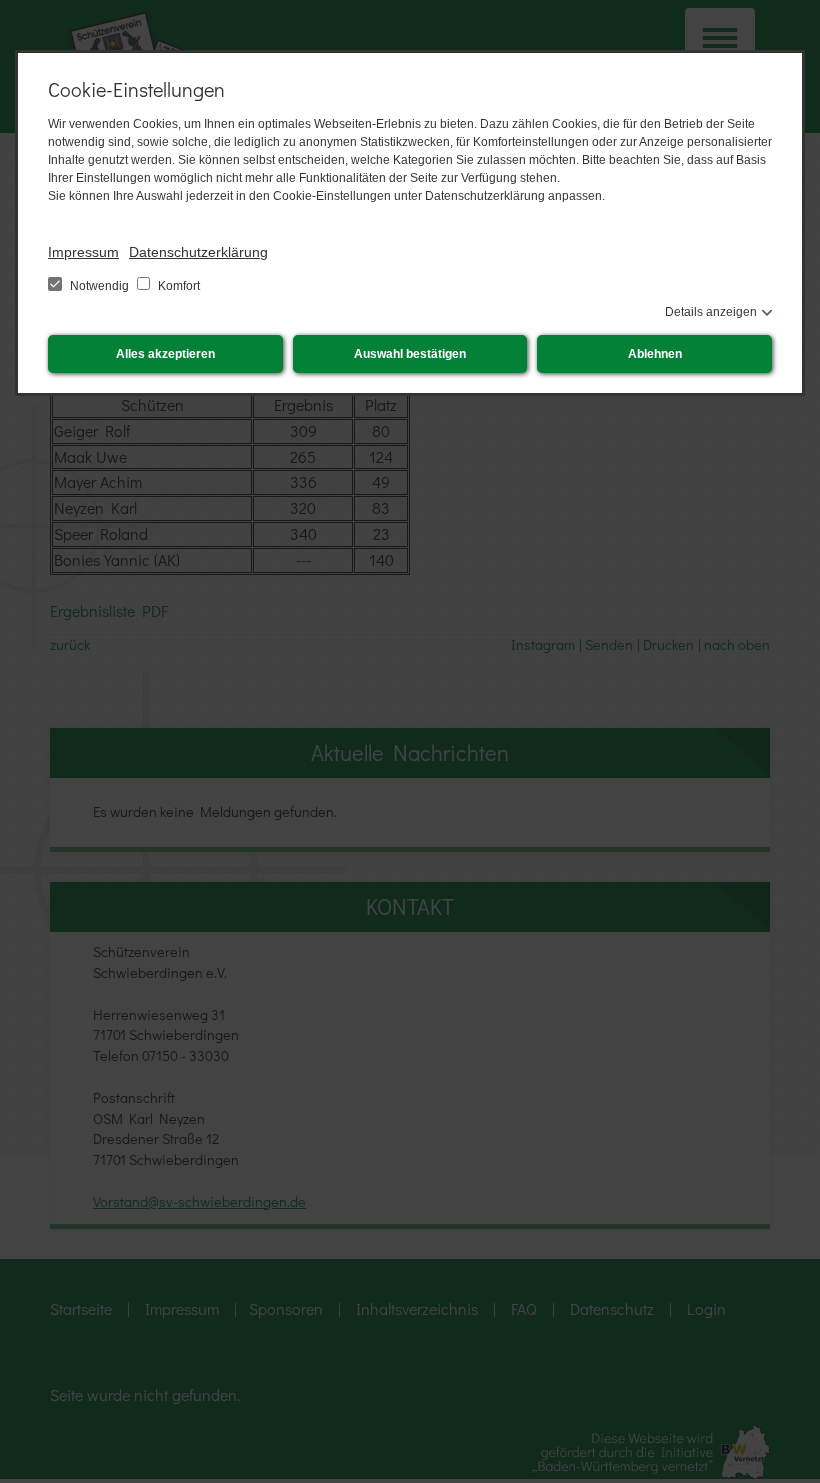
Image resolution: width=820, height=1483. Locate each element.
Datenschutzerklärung (198, 252)
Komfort (177, 286)
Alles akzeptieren (165, 354)
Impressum (83, 252)
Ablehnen (655, 354)
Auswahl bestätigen (410, 354)
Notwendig (99, 286)
